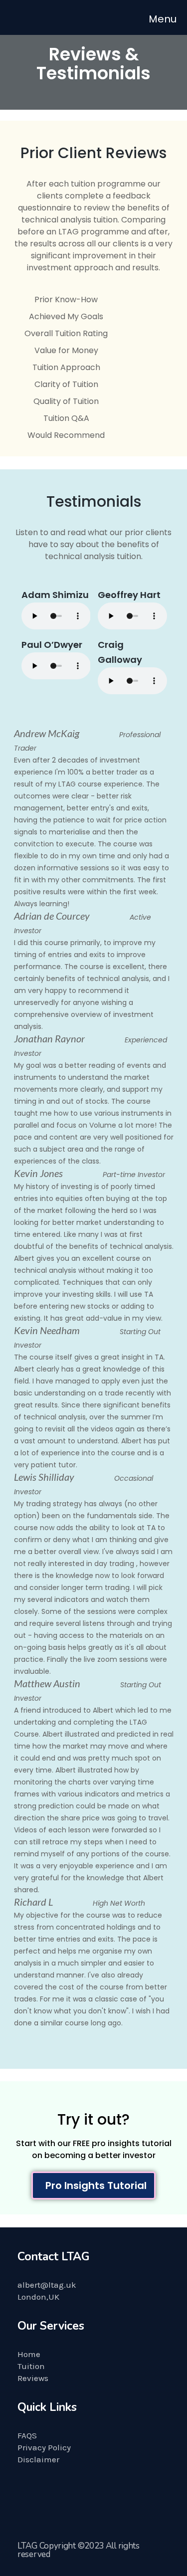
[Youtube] (72, 2502)
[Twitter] (35, 2502)
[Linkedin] (110, 2502)
